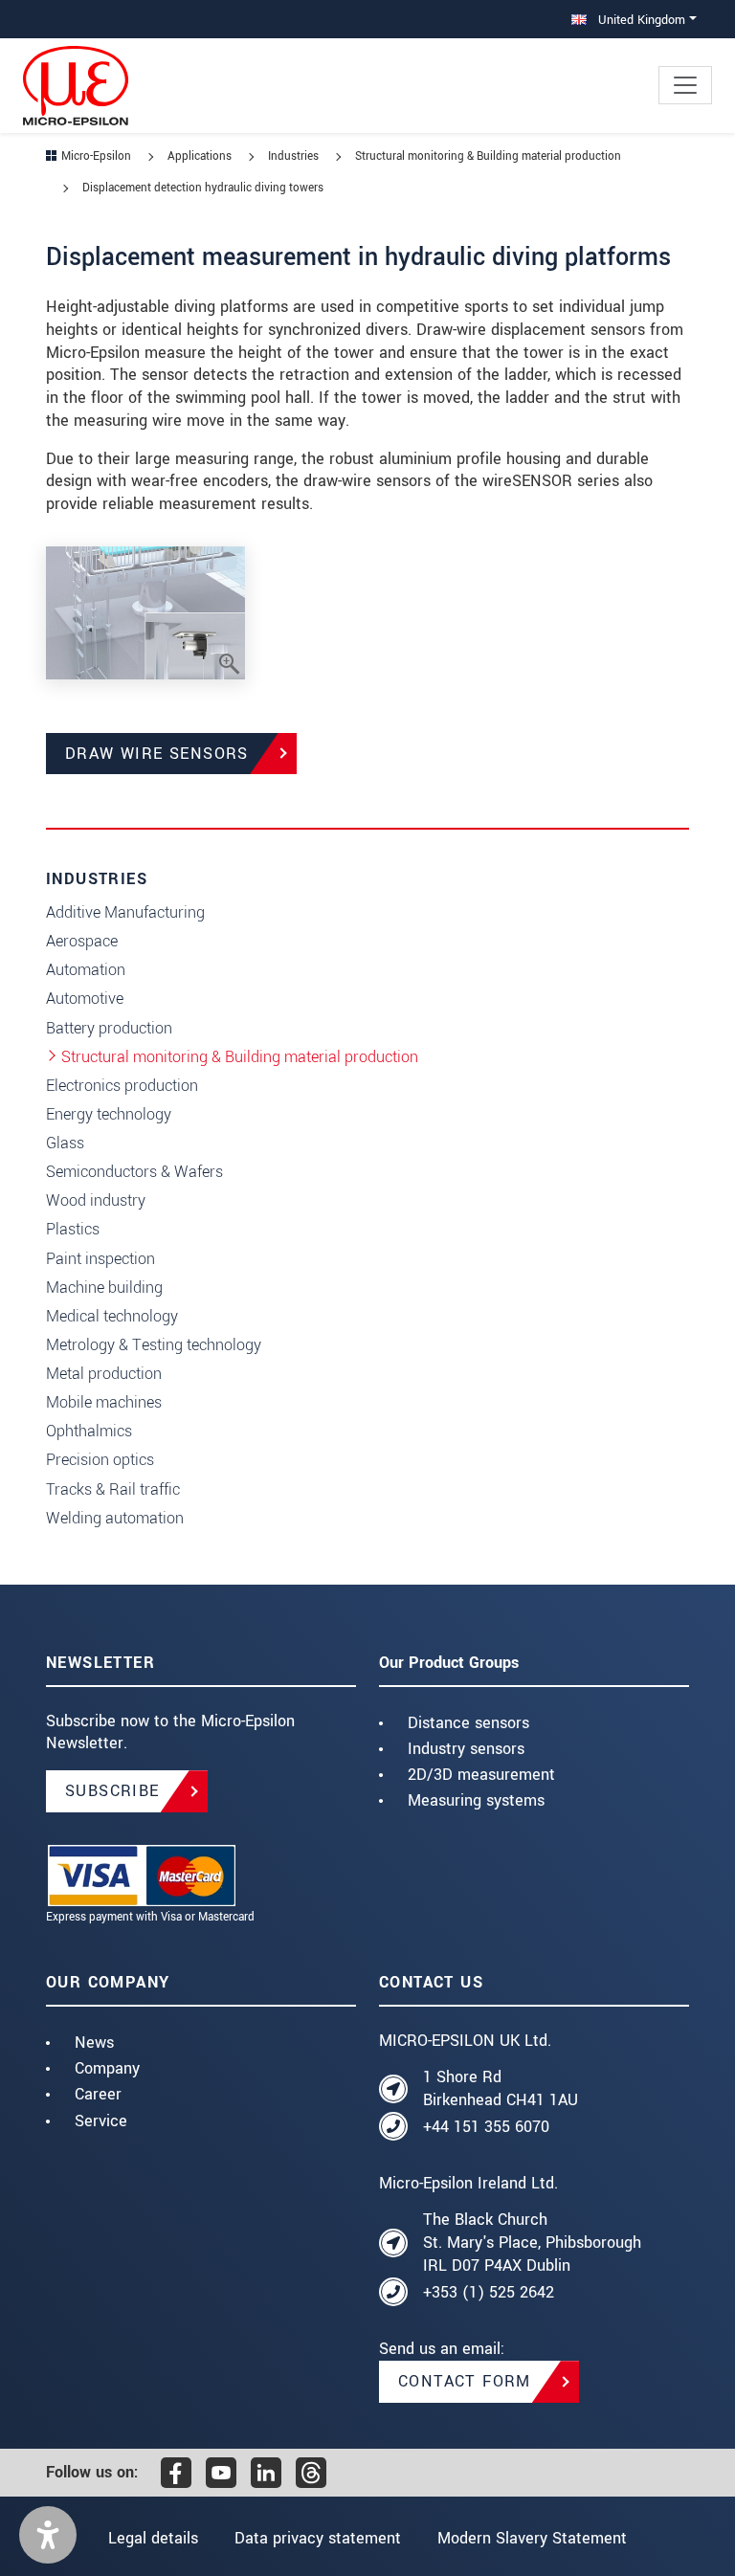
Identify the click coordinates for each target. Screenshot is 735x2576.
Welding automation (115, 1518)
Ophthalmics (89, 1431)
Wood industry (96, 1200)
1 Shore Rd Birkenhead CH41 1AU (501, 2088)
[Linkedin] (266, 2473)
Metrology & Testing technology (154, 1345)
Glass (65, 1143)
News (94, 2043)
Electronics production (122, 1086)
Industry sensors (466, 1749)
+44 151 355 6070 (486, 2127)
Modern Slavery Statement (532, 2538)
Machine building (104, 1288)
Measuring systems (476, 1800)
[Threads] (311, 2473)
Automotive (85, 999)
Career (98, 2094)
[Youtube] (221, 2473)
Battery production (109, 1028)
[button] (48, 2535)
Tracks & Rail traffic (113, 1489)
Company (107, 2068)
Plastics (73, 1229)
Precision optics (100, 1460)
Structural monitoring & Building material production (240, 1057)
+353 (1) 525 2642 (489, 2292)
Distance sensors (468, 1723)
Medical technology (112, 1316)
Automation (86, 970)
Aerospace (82, 941)
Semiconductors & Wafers (134, 1172)
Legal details (153, 2538)
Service (101, 2121)
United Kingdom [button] (640, 20)
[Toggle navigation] (685, 85)
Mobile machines (104, 1402)
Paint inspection (100, 1259)
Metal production (104, 1374)
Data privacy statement (318, 2538)
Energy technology (109, 1114)
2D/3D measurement (481, 1775)
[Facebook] (176, 2473)
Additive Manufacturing (125, 912)
